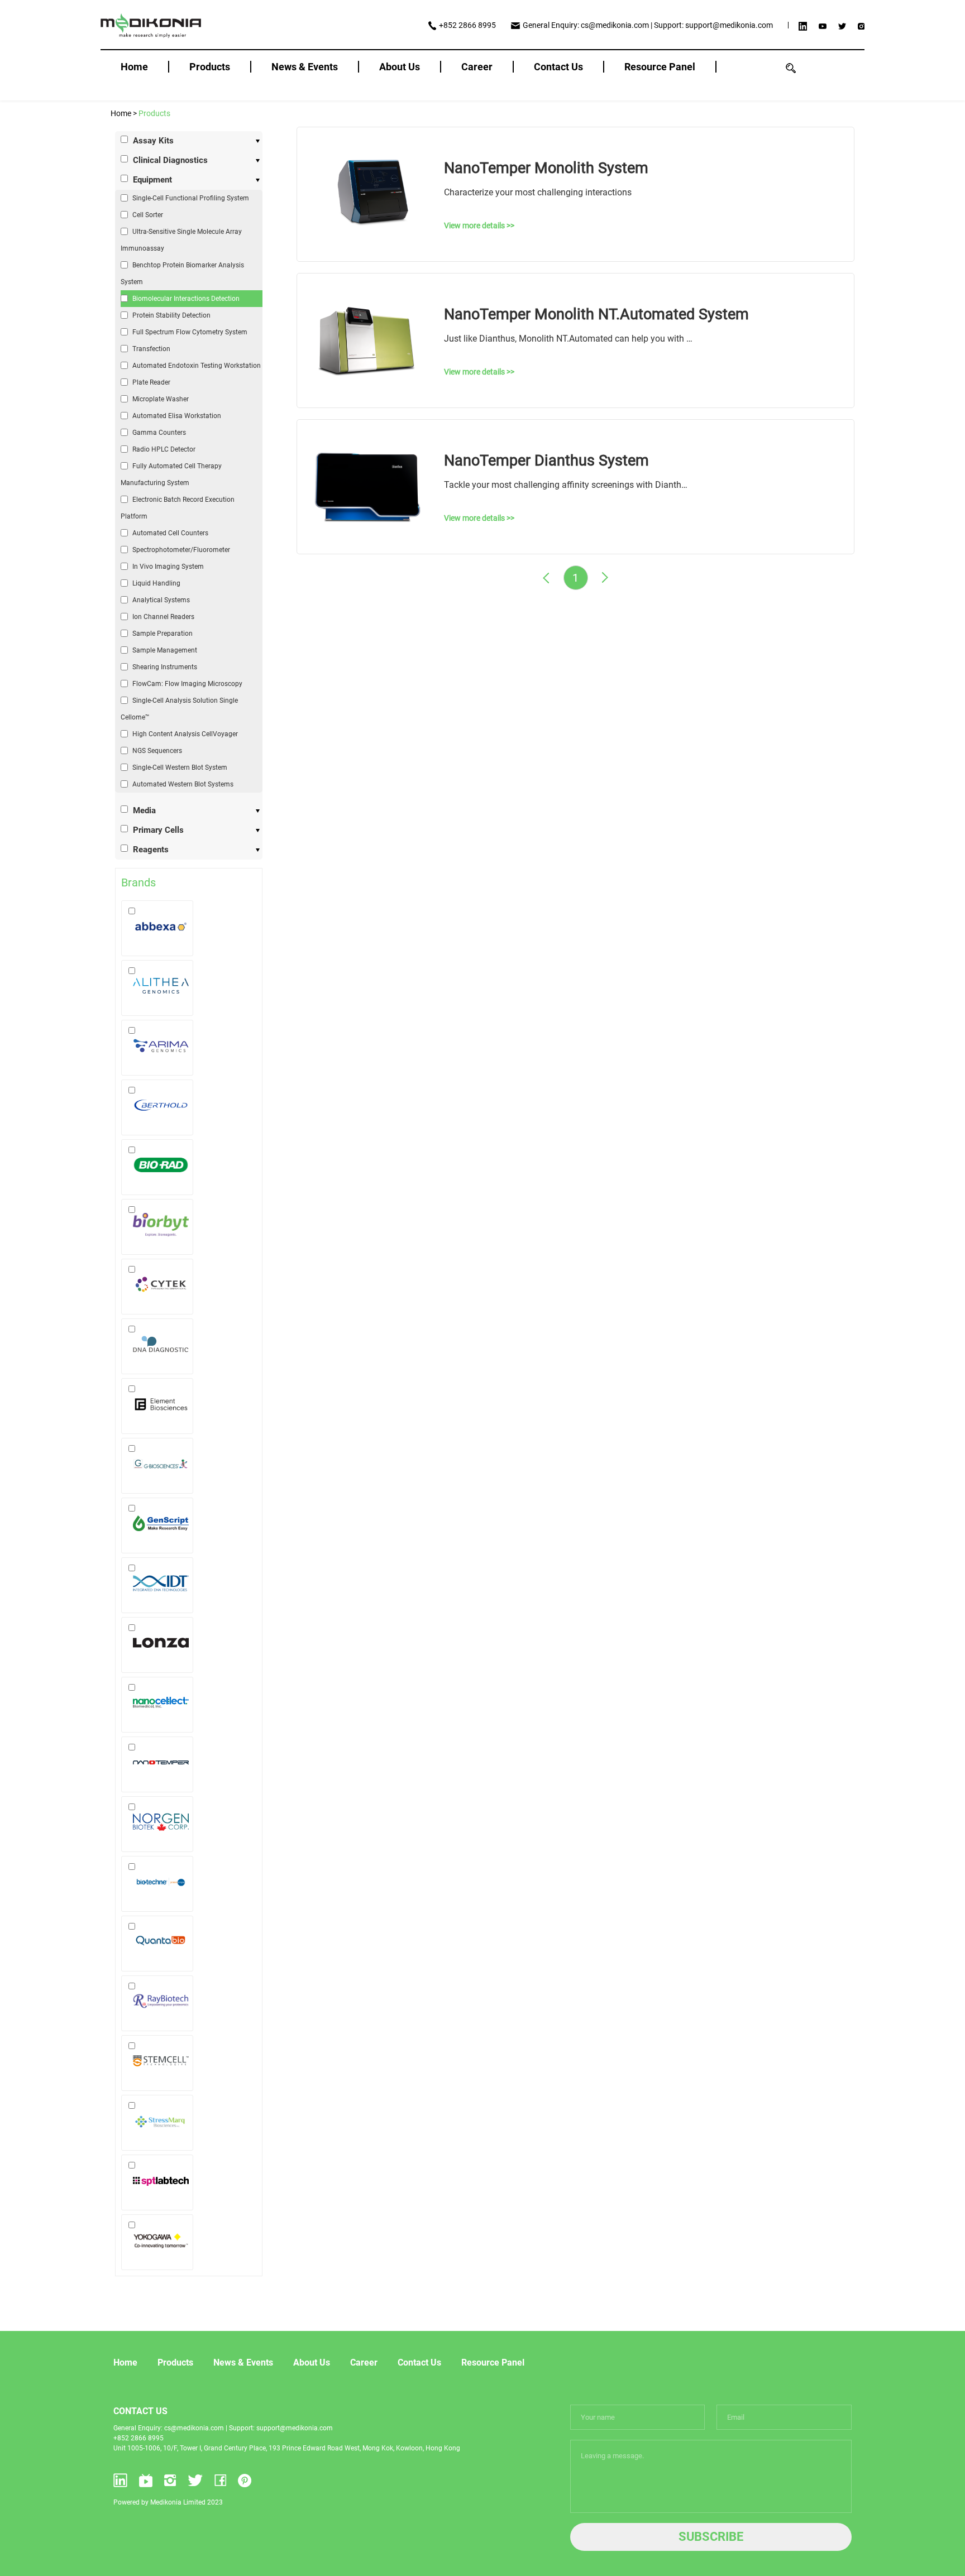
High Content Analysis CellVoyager (185, 734)
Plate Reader (151, 382)
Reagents (151, 850)
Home (134, 67)
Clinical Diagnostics (170, 160)
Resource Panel (660, 67)
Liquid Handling (156, 583)
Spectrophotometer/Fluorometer (181, 550)
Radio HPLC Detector (164, 449)
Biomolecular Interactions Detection (186, 299)
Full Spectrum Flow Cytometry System (190, 332)
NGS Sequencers (157, 751)
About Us (400, 67)
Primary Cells (158, 830)
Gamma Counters (159, 433)
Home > (125, 113)
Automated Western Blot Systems (183, 784)
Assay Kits (153, 141)
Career (477, 67)
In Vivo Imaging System (168, 567)
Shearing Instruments (165, 667)
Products (210, 67)
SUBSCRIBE (711, 2537)
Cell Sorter (148, 215)
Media (144, 810)
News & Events (305, 67)
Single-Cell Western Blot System (180, 767)
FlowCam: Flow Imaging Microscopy (187, 684)
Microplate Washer (161, 399)
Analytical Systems (161, 600)
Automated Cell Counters (170, 533)
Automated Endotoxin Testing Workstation (197, 366)
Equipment (152, 180)
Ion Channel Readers (163, 617)
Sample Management (165, 650)
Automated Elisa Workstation (177, 416)
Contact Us (558, 67)
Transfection (151, 349)
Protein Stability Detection (171, 315)
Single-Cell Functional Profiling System (191, 198)
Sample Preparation (163, 634)
